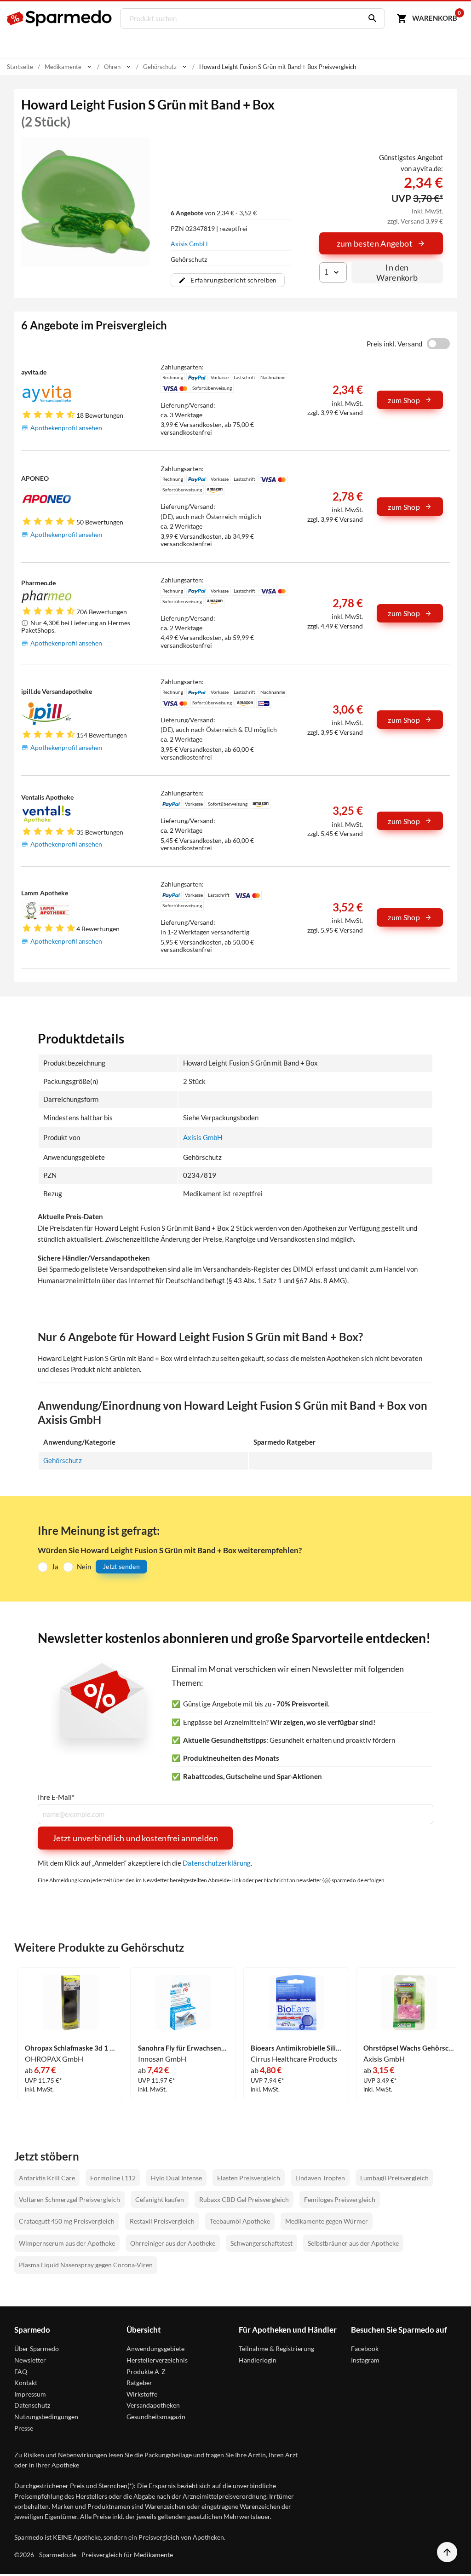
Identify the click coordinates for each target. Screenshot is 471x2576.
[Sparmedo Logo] (60, 18)
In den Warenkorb (397, 272)
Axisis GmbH (189, 244)
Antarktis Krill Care (47, 2178)
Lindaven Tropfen (320, 2178)
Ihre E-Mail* (56, 1797)
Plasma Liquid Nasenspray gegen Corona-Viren (86, 2265)
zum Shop (404, 400)
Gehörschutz (63, 1460)
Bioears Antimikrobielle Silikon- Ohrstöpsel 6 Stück (296, 2048)
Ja (55, 1567)
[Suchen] (370, 18)
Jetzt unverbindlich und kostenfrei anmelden (135, 1838)
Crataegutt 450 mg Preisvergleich (67, 2221)
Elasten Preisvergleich (249, 2178)
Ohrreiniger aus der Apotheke (173, 2243)
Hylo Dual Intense (176, 2178)
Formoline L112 (113, 2178)
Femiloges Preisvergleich (340, 2199)
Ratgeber (139, 2383)
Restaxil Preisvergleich (162, 2221)
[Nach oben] (447, 2552)
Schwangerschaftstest (261, 2243)
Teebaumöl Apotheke (240, 2221)
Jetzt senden (121, 1566)
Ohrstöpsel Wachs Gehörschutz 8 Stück (409, 2048)
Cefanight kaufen (160, 2199)
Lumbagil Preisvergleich (394, 2178)
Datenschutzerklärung (217, 1863)
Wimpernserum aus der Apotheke (67, 2243)
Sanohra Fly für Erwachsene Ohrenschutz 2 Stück (184, 2048)
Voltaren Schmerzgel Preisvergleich (69, 2199)
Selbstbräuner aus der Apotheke (353, 2243)
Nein (84, 1567)
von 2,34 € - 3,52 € (214, 213)
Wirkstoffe (142, 2394)
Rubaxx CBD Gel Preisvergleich (244, 2199)
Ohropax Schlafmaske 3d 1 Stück (70, 2048)
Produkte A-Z (146, 2371)
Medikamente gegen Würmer (327, 2221)
